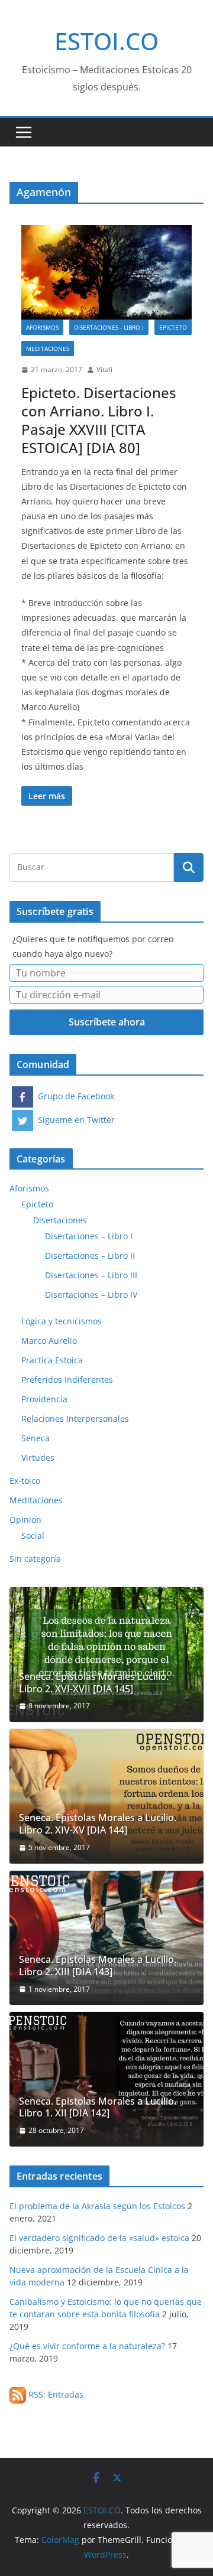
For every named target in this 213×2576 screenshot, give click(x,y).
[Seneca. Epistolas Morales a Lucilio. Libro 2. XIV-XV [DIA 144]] (106, 1796)
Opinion (25, 1520)
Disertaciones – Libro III (91, 1275)
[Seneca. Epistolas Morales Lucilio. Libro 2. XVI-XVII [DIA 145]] (106, 1655)
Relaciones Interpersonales (75, 1419)
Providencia (44, 1399)
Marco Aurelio (49, 1341)
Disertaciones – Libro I (89, 1236)
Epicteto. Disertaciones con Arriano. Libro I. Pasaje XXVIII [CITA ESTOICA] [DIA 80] (99, 420)
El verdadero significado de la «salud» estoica (99, 2238)
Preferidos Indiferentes (67, 1380)
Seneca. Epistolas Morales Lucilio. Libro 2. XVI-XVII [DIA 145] (94, 1683)
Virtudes (38, 1458)
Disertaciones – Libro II (90, 1256)
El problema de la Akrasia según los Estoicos (97, 2206)
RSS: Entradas (55, 2394)
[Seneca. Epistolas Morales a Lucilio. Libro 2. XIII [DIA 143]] (106, 1938)
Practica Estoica (52, 1360)
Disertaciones (60, 1220)
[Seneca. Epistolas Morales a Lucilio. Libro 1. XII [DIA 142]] (106, 2079)
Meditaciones (48, 349)
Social (33, 1535)
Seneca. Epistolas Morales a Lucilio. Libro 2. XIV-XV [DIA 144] (98, 1824)
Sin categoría (35, 1559)
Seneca (35, 1438)
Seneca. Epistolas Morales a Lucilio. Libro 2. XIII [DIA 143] (98, 1966)
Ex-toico (25, 1481)
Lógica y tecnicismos (62, 1321)
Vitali (104, 369)
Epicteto (173, 327)
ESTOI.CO (106, 41)
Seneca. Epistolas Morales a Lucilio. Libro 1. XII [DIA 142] (98, 2108)
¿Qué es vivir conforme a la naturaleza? (87, 2346)
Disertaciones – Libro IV (91, 1294)
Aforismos (42, 327)
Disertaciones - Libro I (109, 327)
